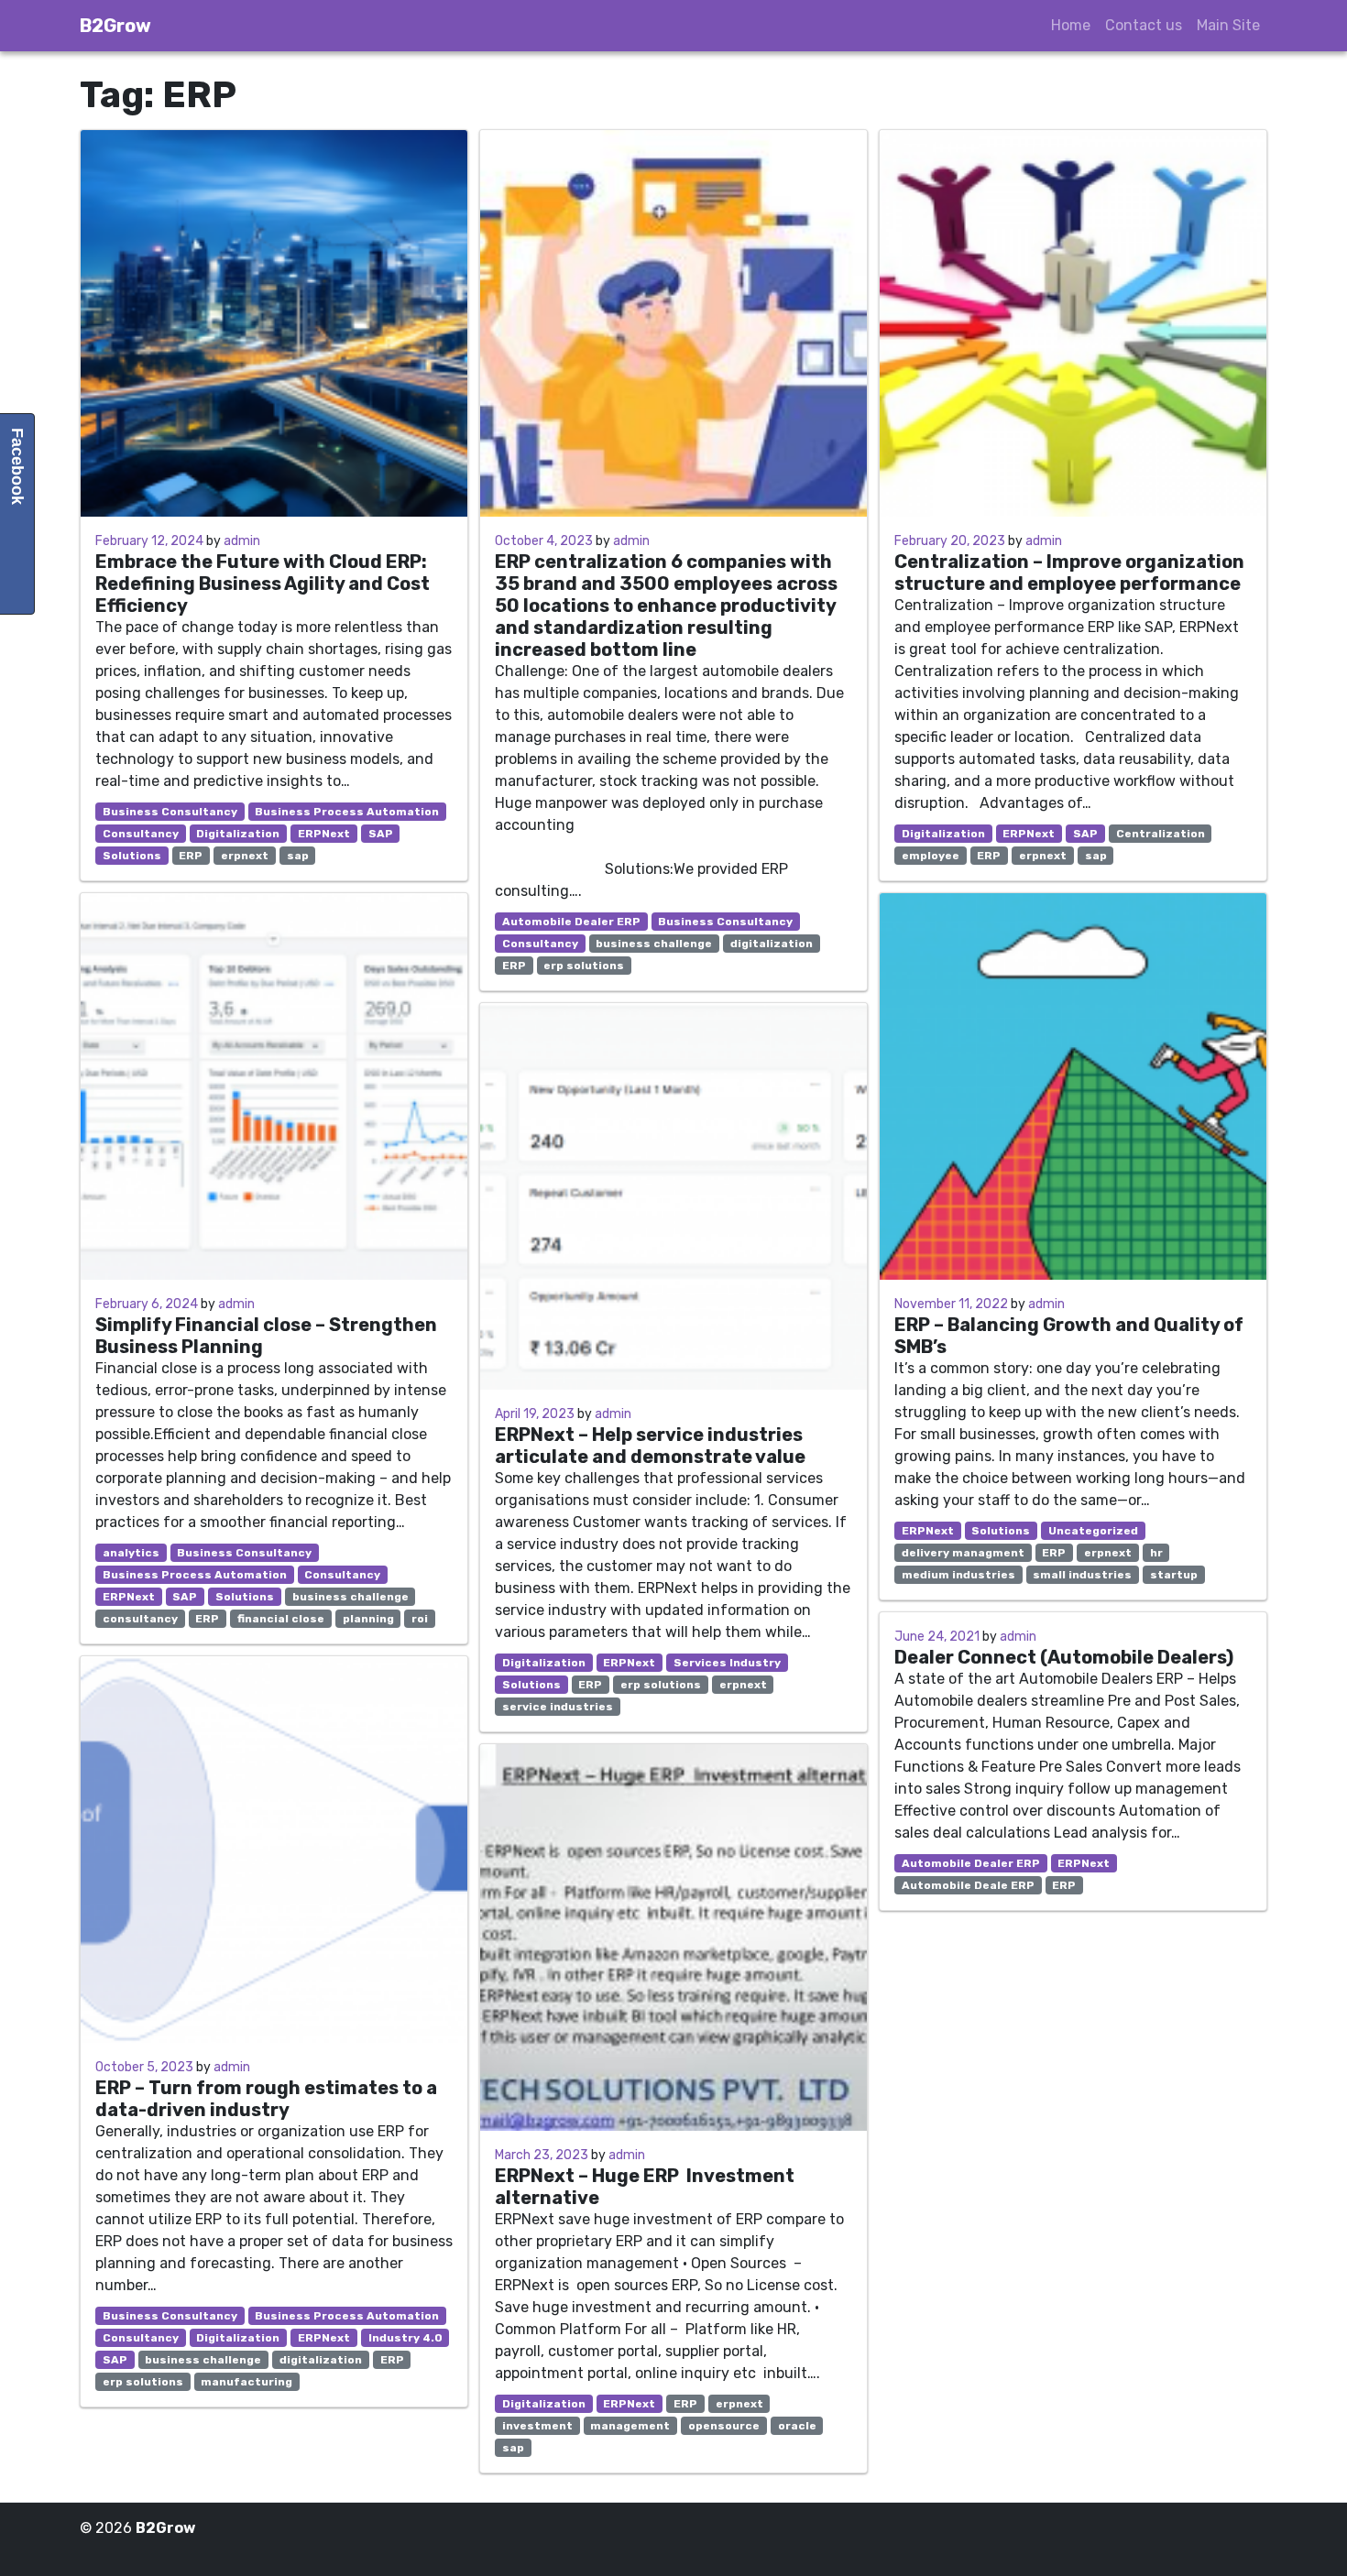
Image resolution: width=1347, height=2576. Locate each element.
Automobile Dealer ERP (571, 922)
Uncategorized (1093, 1531)
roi (420, 1619)
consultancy (140, 1619)
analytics (131, 1553)
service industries (558, 1707)
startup (1174, 1575)
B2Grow (115, 26)
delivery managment (963, 1553)
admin (242, 541)
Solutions (132, 856)
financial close (281, 1619)
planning (368, 1619)
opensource (724, 2426)
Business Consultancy (170, 812)
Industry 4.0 (405, 2338)
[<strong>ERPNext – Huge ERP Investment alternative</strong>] (673, 1937)
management (630, 2426)
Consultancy (141, 834)
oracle (797, 2426)
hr (1156, 1553)
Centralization (1161, 834)
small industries (1082, 1575)
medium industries (958, 1575)
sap (298, 856)
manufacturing (246, 2382)
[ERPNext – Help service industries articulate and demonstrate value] (673, 1196)
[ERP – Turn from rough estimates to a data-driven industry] (274, 1850)
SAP (381, 834)
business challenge (350, 1597)
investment (537, 2426)
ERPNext (324, 834)
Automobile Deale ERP (968, 1885)
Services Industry (727, 1663)
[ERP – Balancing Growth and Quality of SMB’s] (1073, 1086)
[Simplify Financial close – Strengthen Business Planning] (274, 1086)
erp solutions (143, 2382)
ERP (191, 856)
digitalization (321, 2360)
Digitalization (238, 834)
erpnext (245, 856)
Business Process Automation (347, 812)
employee (931, 856)
